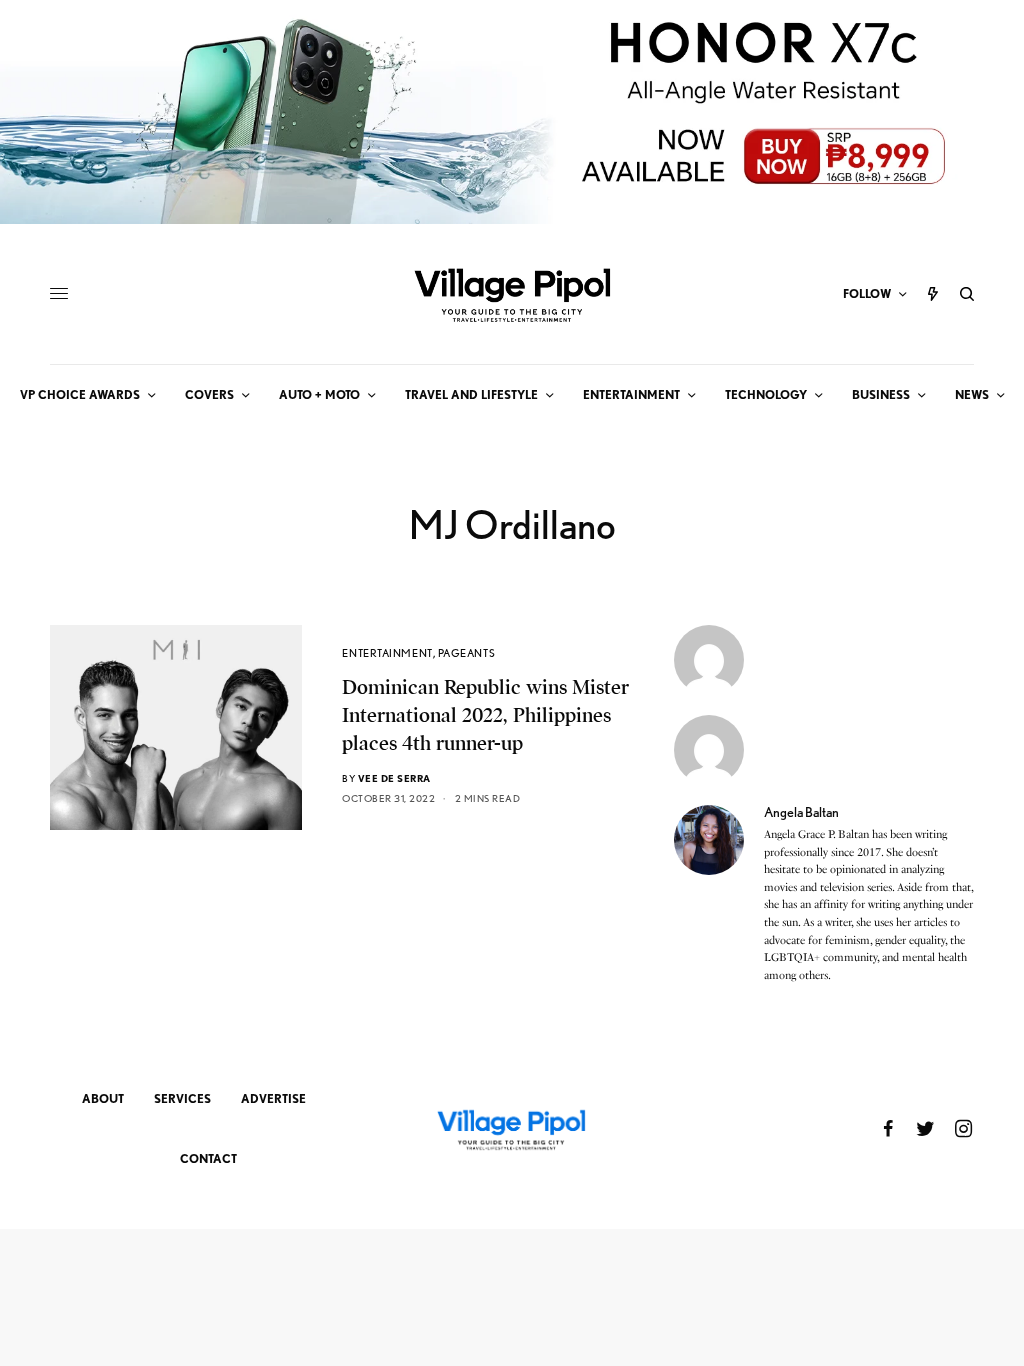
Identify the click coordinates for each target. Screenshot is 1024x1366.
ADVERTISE (273, 1098)
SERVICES (182, 1098)
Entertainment (387, 653)
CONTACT (208, 1158)
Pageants (466, 653)
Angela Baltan (801, 812)
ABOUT (103, 1098)
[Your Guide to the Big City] (512, 294)
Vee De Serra (394, 778)
